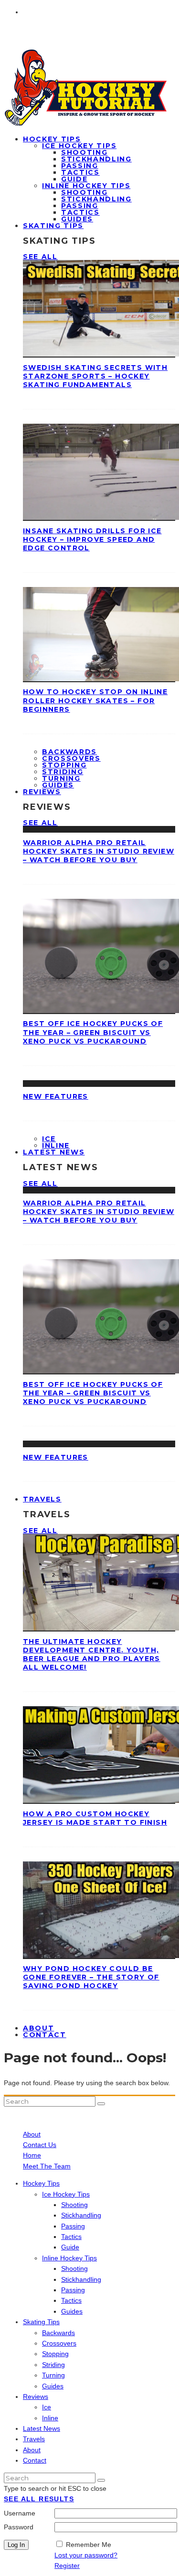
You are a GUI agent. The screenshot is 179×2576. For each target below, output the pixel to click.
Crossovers (71, 758)
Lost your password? (86, 2555)
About (32, 2134)
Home (32, 2155)
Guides (72, 2311)
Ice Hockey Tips (79, 146)
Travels (42, 1499)
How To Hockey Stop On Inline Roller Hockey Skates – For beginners (95, 700)
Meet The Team (47, 2166)
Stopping (64, 765)
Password (19, 2527)
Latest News (54, 1152)
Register (67, 2566)
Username (20, 2513)
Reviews (42, 792)
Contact (45, 2035)
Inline (50, 2418)
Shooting (84, 152)
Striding (63, 772)
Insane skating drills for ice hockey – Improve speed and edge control (92, 539)
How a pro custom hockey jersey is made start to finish (95, 1818)
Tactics (80, 172)
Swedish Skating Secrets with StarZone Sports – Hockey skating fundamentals (95, 376)
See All (40, 257)
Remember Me (89, 2545)
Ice (49, 1139)
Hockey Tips (52, 139)
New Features (56, 1096)
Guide (74, 179)
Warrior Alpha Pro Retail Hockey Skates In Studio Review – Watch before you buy (99, 851)
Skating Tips (53, 226)
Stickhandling (96, 159)
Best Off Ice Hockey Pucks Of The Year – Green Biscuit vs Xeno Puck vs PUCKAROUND (93, 1032)
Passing (80, 166)
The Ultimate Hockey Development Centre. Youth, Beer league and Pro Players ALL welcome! (92, 1655)
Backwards (69, 752)
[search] (101, 2104)
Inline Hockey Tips (86, 186)
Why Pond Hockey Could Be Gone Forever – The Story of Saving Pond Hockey (91, 1977)
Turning (61, 778)
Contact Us (40, 2145)
